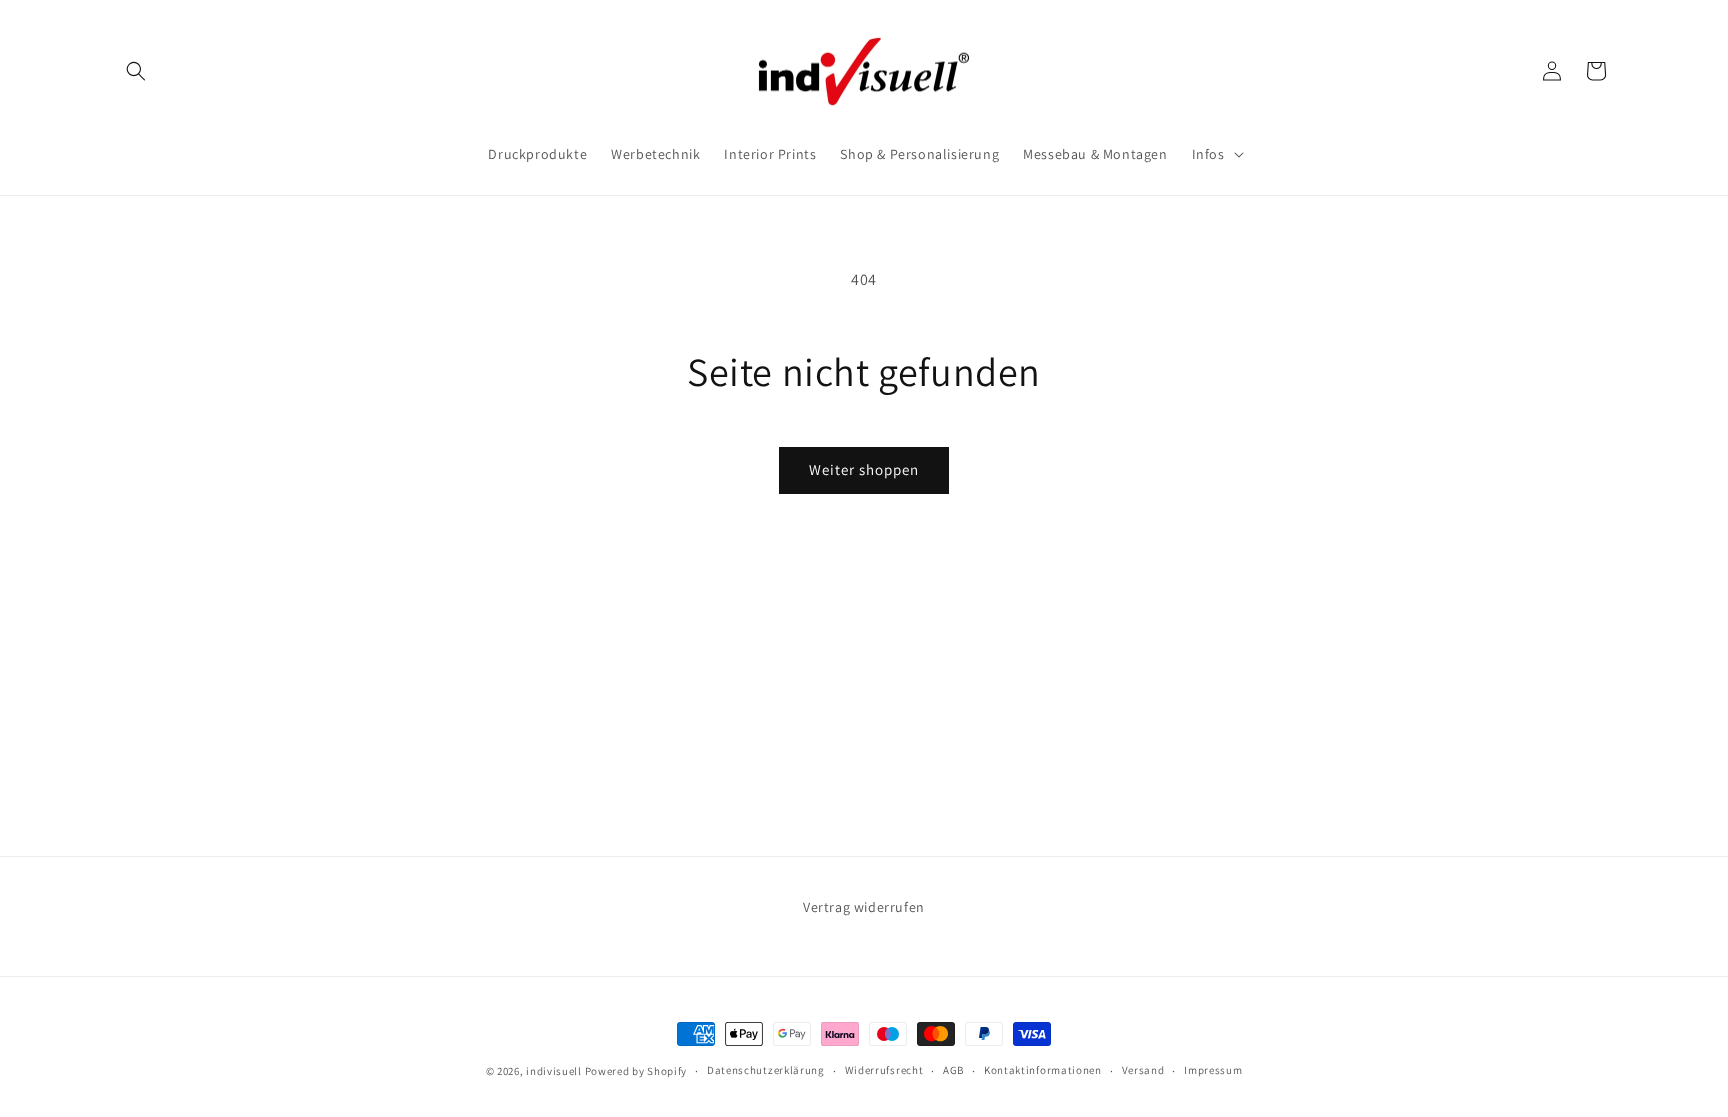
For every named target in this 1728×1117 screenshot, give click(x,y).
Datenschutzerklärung (766, 1070)
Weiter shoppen (864, 469)
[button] (136, 71)
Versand (1143, 1070)
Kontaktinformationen (1043, 1070)
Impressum (1213, 1070)
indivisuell (554, 1071)
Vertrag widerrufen (864, 907)
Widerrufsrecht (884, 1070)
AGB (953, 1070)
